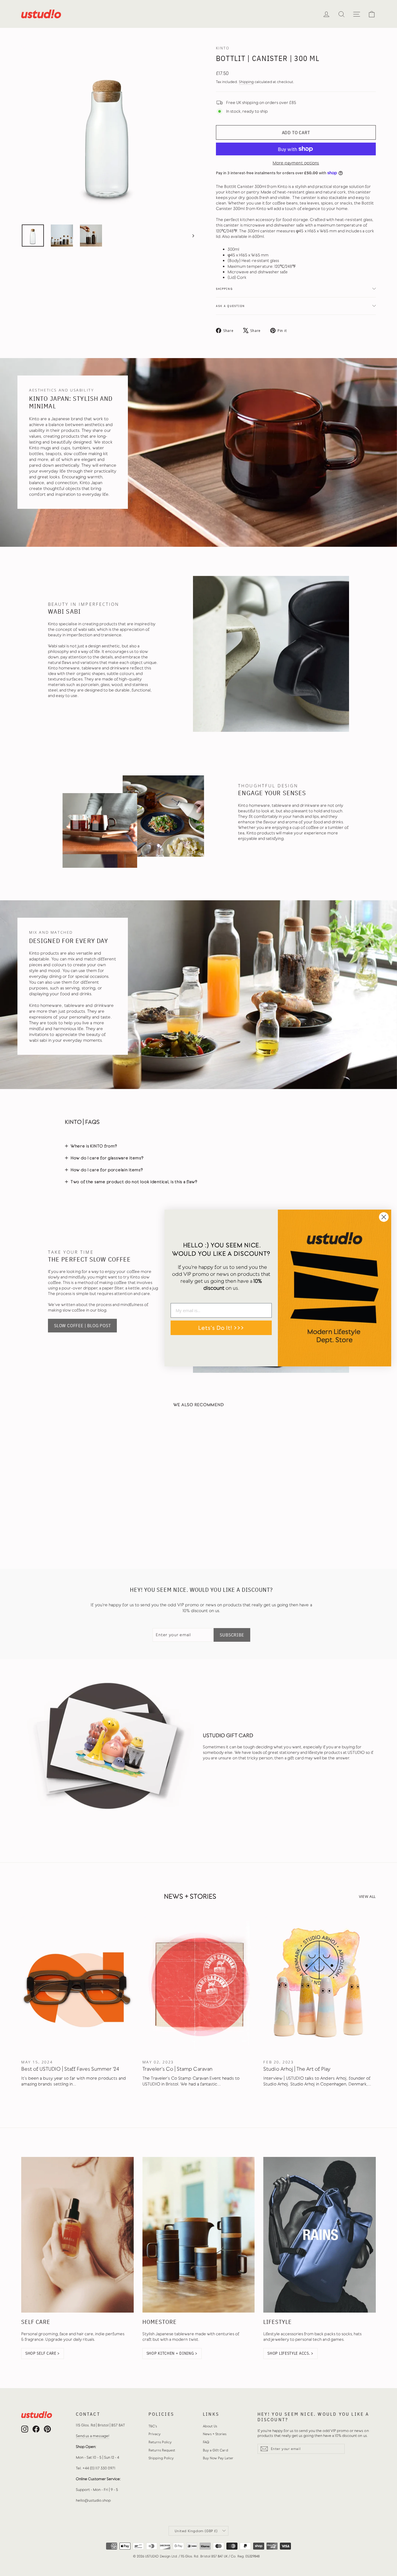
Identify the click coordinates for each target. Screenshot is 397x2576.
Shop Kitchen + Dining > (172, 2353)
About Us (210, 2426)
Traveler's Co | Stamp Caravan (177, 2069)
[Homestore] (199, 2235)
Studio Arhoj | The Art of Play (297, 2069)
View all (367, 1896)
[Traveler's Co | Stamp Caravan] (199, 1984)
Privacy (155, 2434)
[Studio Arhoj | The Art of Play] (320, 1984)
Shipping (246, 82)
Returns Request (162, 2450)
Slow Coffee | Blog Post (82, 1325)
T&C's (153, 2426)
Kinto (223, 48)
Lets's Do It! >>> (221, 1328)
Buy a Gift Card (216, 2450)
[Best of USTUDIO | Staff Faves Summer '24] (77, 1984)
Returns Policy (160, 2442)
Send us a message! (93, 2436)
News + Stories (215, 2434)
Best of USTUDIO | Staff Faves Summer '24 (70, 2069)
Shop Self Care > (43, 2353)
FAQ (206, 2442)
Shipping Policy (161, 2458)
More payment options (296, 163)
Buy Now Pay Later (218, 2458)
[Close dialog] (384, 1217)
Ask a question (230, 306)
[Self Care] (77, 2235)
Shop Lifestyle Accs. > (290, 2353)
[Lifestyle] (320, 2235)
